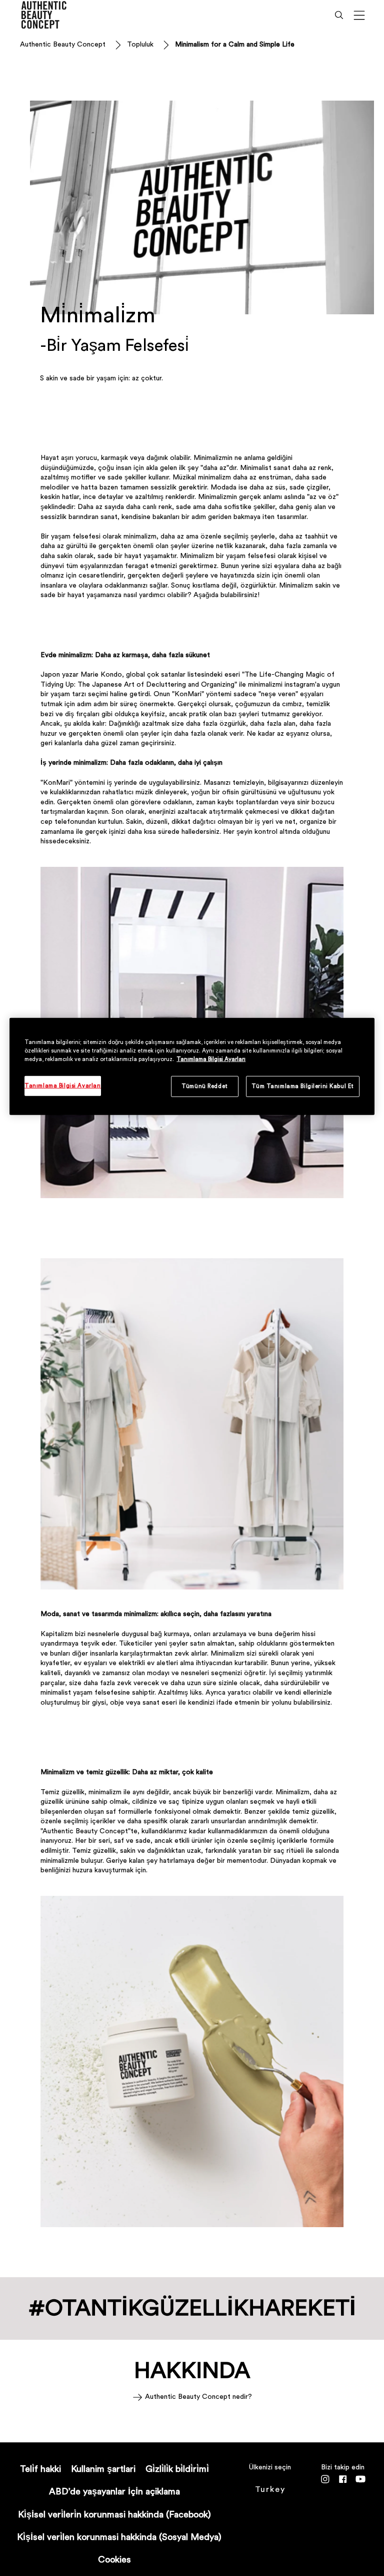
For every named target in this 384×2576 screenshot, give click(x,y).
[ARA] (339, 15)
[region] (192, 1067)
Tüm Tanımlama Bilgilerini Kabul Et (302, 1086)
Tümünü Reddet (204, 1086)
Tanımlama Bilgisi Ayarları (211, 1059)
